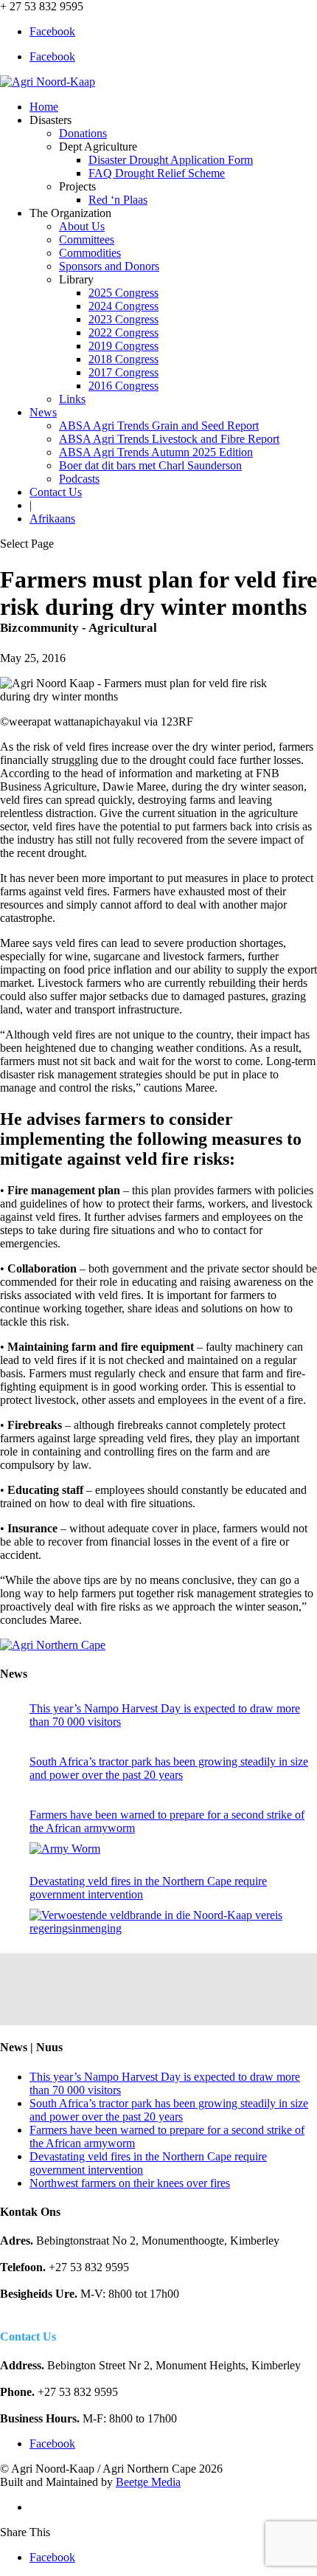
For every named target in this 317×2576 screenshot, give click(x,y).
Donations (83, 133)
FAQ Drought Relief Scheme (157, 173)
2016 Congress (123, 386)
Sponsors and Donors (109, 266)
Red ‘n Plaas (118, 200)
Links (72, 399)
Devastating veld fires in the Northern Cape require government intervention (148, 1888)
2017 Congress (123, 372)
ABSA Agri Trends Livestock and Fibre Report (169, 439)
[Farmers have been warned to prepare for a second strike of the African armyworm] (65, 1849)
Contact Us (56, 492)
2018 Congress (123, 359)
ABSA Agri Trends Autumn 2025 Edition (156, 452)
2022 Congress (123, 333)
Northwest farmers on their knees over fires (130, 2183)
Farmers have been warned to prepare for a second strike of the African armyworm (167, 1821)
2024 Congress (123, 306)
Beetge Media (148, 2482)
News (43, 412)
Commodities (90, 253)
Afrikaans (52, 519)
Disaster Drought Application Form (171, 160)
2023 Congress (123, 319)
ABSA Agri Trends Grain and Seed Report (159, 426)
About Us (82, 226)
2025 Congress (123, 293)
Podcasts (79, 479)
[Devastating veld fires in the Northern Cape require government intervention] (170, 1922)
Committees (87, 240)
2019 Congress (123, 346)
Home (44, 107)
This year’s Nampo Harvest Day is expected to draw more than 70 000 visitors (165, 1715)
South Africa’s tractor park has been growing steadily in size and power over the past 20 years (169, 1768)
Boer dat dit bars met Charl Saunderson (150, 465)
